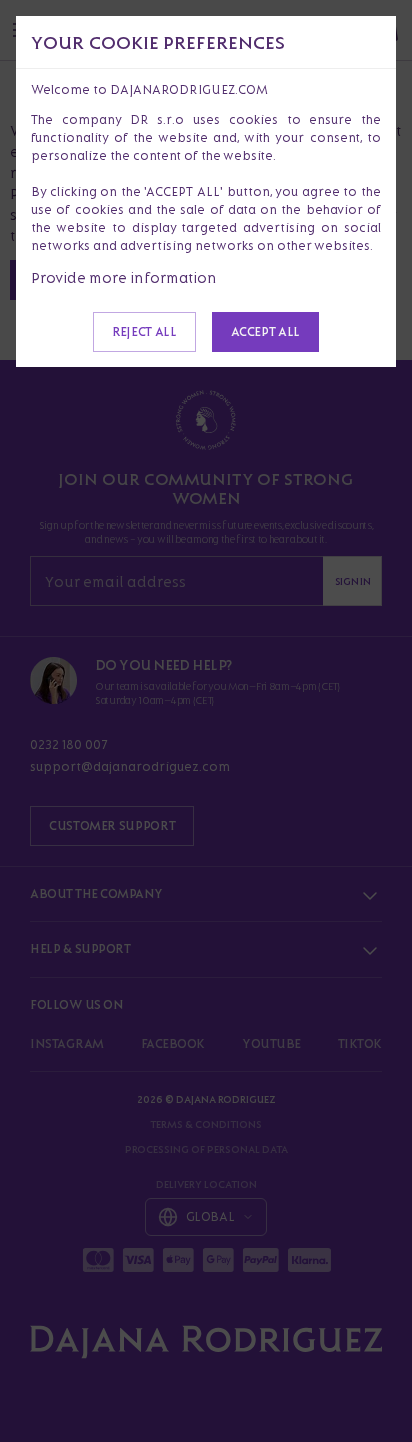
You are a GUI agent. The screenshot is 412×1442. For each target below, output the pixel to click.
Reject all (144, 331)
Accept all (265, 331)
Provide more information (124, 277)
